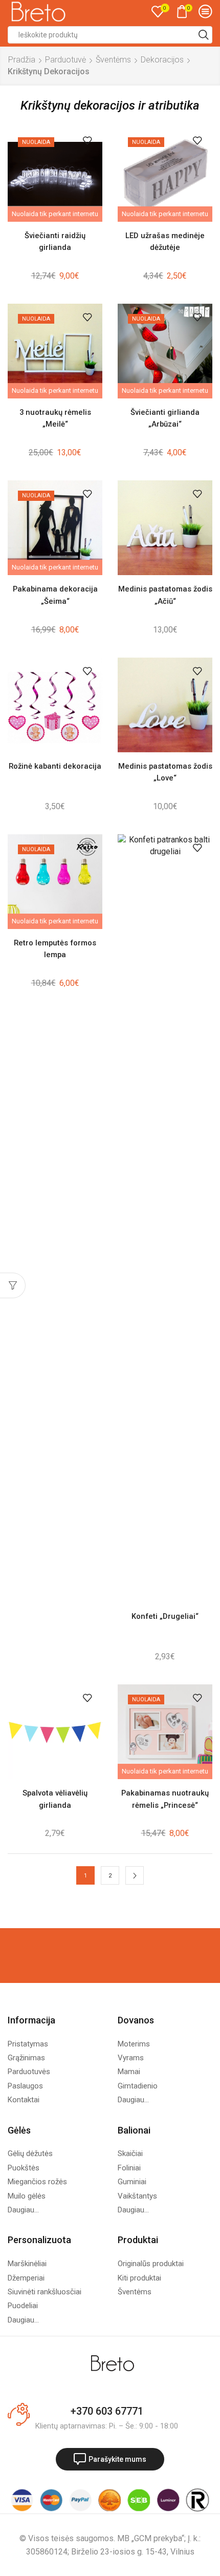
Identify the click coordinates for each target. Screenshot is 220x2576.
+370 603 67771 (107, 2411)
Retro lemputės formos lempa (55, 949)
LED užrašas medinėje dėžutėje (165, 241)
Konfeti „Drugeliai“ (165, 1616)
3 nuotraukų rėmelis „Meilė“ (55, 418)
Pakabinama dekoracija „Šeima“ (55, 595)
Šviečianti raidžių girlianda (55, 241)
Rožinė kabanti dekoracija (55, 766)
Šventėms (113, 60)
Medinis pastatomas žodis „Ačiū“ (165, 595)
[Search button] (204, 35)
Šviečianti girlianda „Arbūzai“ (165, 418)
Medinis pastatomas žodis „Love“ (165, 772)
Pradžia (22, 60)
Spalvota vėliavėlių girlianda (55, 1799)
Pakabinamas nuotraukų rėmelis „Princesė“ (165, 1799)
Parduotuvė (65, 60)
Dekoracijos (162, 60)
